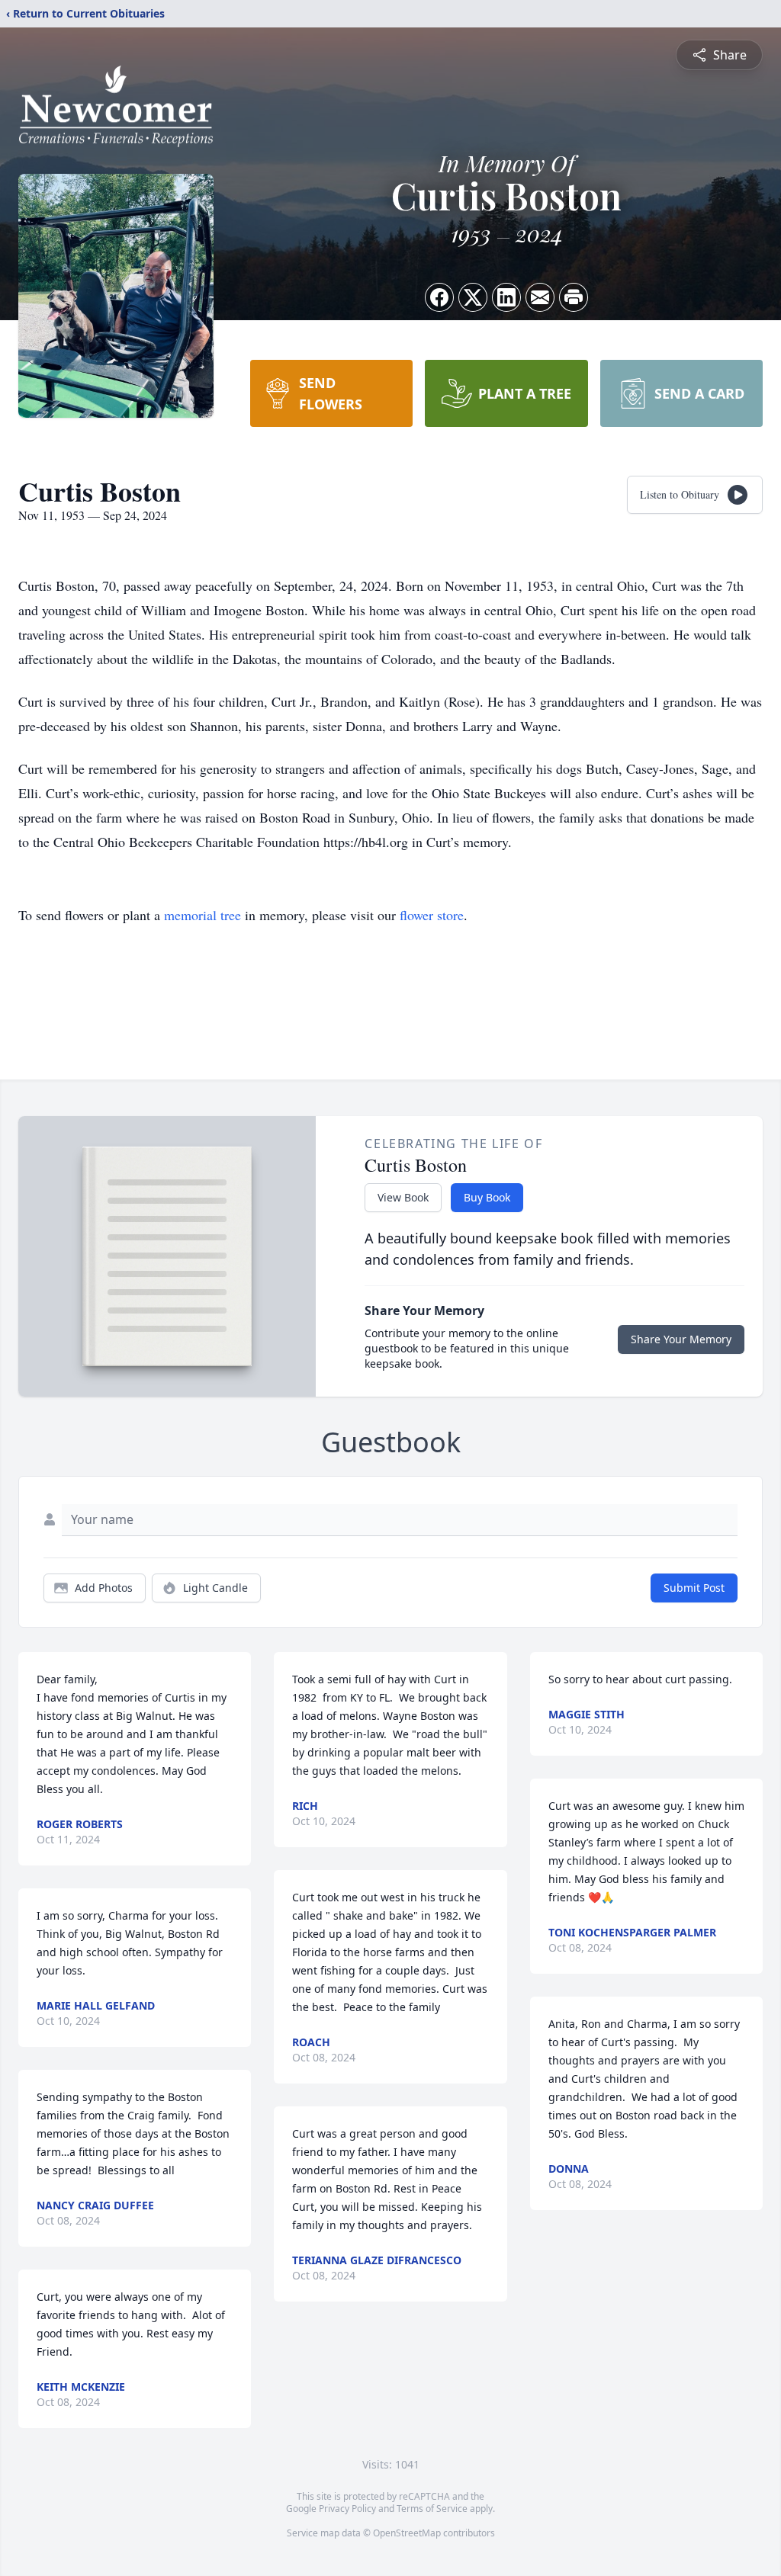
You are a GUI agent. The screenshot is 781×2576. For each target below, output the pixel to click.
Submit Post (694, 1588)
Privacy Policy (347, 2509)
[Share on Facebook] (439, 297)
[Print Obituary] (574, 297)
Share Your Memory (681, 1339)
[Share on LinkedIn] (506, 297)
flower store (432, 915)
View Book (403, 1197)
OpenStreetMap (407, 2533)
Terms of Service (432, 2509)
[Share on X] (473, 297)
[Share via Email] (540, 297)
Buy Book (487, 1197)
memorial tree (202, 915)
